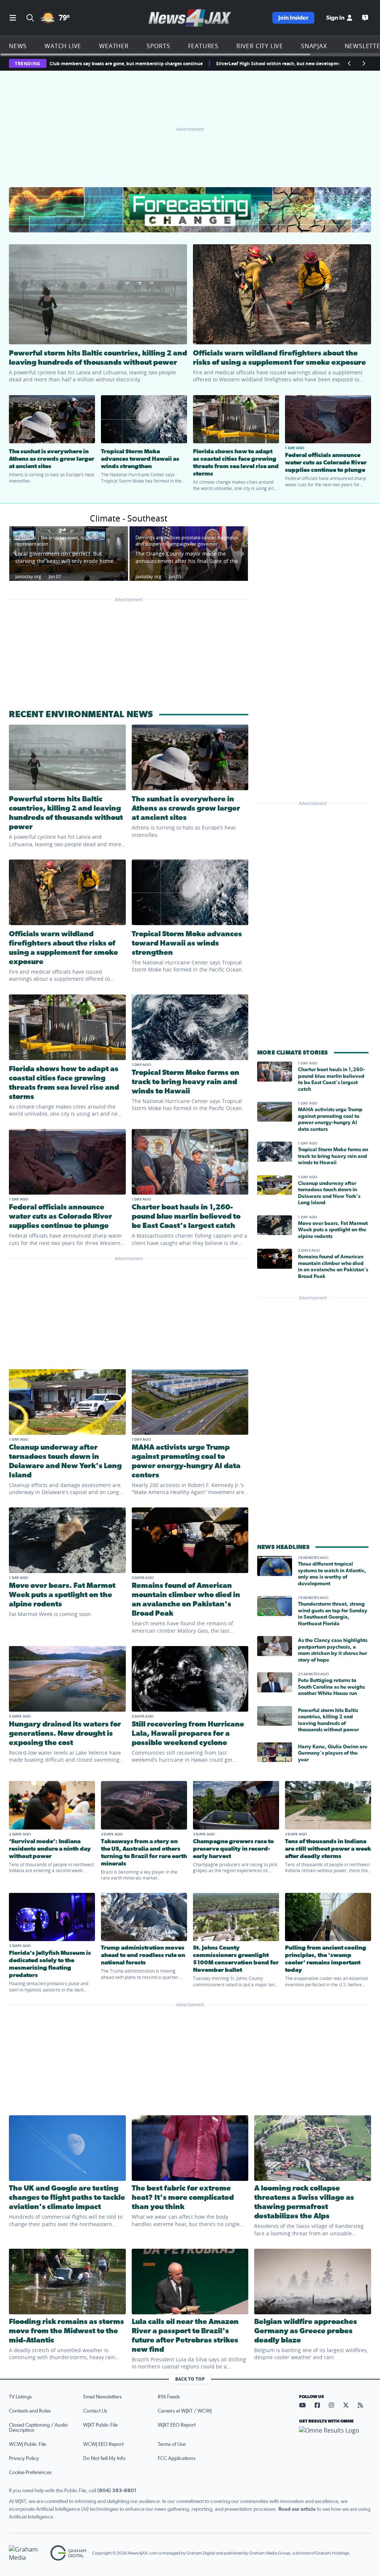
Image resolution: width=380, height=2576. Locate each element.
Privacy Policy (24, 2459)
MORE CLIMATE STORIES (293, 1053)
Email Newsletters (102, 2397)
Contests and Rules (30, 2411)
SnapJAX (314, 46)
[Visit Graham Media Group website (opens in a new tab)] (27, 2553)
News (18, 46)
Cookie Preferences (30, 2473)
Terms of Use (172, 2444)
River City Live (260, 46)
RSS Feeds (169, 2397)
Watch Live (63, 46)
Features (203, 46)
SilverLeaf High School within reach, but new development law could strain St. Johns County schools (190, 64)
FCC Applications (177, 2459)
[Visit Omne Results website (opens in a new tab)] (335, 2437)
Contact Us (95, 2411)
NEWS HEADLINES (284, 1547)
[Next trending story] (364, 63)
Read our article (297, 2509)
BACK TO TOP (190, 2379)
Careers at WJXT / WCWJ (185, 2411)
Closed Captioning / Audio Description (38, 2428)
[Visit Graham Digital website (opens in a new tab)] (68, 2553)
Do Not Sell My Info (104, 2459)
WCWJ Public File (27, 2444)
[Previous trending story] (350, 63)
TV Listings (20, 2397)
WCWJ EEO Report (103, 2444)
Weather (114, 46)
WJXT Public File (100, 2425)
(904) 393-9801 (117, 2491)
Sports (158, 46)
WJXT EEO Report (177, 2425)
